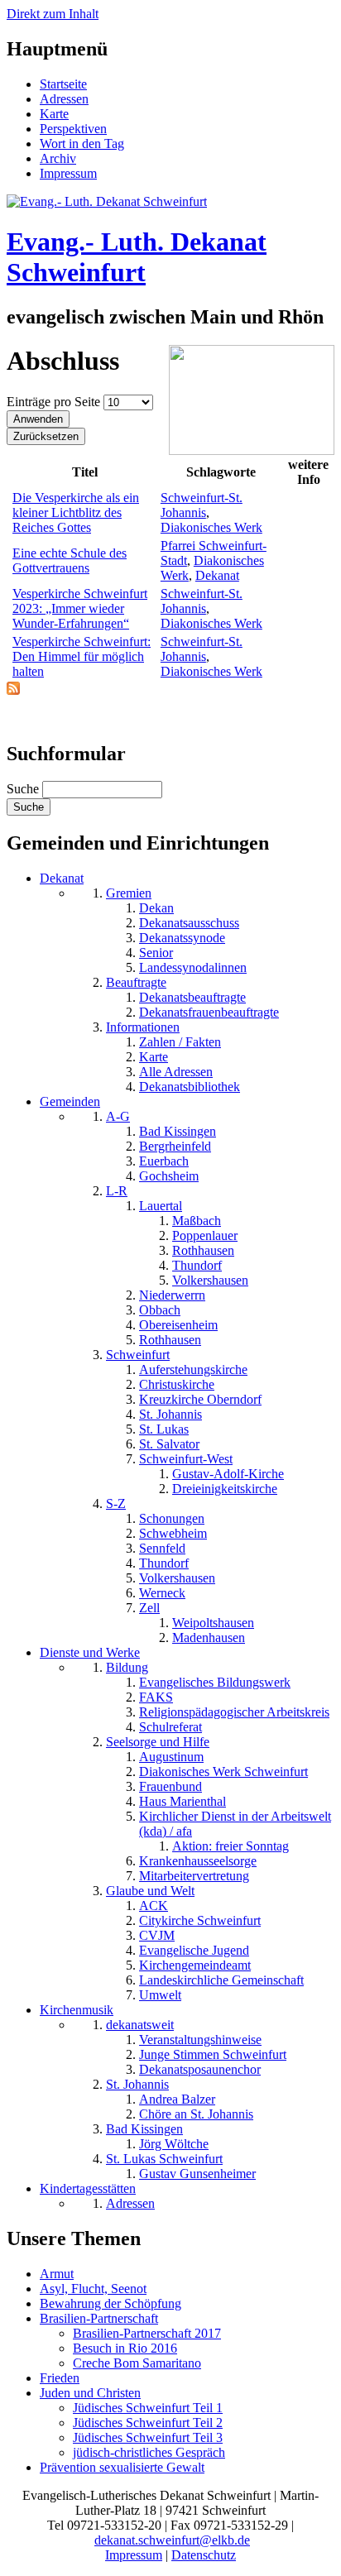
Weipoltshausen (213, 1623)
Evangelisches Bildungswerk (215, 1682)
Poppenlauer (205, 1235)
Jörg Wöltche (174, 2144)
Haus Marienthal (183, 1801)
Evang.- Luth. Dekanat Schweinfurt (137, 257)
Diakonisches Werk (211, 527)
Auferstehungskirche (193, 1369)
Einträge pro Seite (55, 402)
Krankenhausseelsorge (198, 1861)
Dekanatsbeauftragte (192, 997)
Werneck (162, 1593)
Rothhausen (203, 1250)
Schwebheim (173, 1533)
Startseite (63, 84)
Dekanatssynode (182, 938)
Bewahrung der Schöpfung (110, 2303)
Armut (57, 2274)
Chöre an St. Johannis (196, 2114)
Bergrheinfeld (175, 1146)
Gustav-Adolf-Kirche (228, 1474)
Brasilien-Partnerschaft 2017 (147, 2333)
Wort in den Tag (82, 144)
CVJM (157, 1935)
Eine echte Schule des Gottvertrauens (70, 560)
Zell (149, 1608)
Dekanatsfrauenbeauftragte (209, 1012)
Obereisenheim (178, 1325)
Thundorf (197, 1265)
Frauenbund (170, 1786)
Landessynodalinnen (193, 967)
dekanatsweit (140, 2025)
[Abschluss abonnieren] (13, 690)
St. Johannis (170, 1414)
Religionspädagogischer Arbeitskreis (234, 1712)
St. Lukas (164, 1429)
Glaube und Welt (150, 1891)
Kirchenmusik (77, 2010)
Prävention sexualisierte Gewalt (122, 2467)
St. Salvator (169, 1444)
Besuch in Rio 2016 (125, 2348)
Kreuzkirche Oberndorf (200, 1399)
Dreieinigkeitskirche (225, 1489)
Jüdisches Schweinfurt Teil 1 (148, 2408)
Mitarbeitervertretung (194, 1876)
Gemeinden (70, 1101)
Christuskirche (177, 1384)
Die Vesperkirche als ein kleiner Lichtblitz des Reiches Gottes (76, 512)
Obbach (160, 1310)
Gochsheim (169, 1176)
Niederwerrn (172, 1295)
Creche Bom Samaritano (137, 2363)
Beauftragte (136, 982)
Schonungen (172, 1518)
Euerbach (164, 1161)
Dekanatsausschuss (189, 923)
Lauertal (161, 1206)
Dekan (156, 908)
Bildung (127, 1667)
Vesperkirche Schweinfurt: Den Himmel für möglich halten (82, 656)
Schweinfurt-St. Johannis (202, 505)
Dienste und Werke (90, 1652)
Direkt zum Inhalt (53, 14)
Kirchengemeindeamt (195, 1965)
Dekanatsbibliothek (190, 1087)
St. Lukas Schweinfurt (164, 2159)
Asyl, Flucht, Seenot (93, 2289)
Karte (54, 114)
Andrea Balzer (177, 2099)
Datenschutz (204, 2555)
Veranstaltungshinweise (200, 2040)
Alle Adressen (176, 1072)
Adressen (64, 99)
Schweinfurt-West (186, 1459)
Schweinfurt (138, 1355)
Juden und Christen (90, 2393)
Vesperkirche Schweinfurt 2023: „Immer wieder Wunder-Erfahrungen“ (80, 608)
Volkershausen (210, 1280)
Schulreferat (170, 1727)
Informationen (143, 1027)
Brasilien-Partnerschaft (99, 2318)
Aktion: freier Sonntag (231, 1846)
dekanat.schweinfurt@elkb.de (172, 2540)
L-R (117, 1191)
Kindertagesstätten (88, 2188)
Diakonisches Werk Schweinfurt (223, 1772)
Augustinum (171, 1757)
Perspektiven (73, 129)
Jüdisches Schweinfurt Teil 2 (148, 2423)
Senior (156, 953)
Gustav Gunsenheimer (197, 2174)
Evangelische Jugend (194, 1950)
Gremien (129, 893)
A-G (118, 1116)
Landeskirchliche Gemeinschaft (221, 1980)
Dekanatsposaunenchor (200, 2069)
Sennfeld (162, 1548)
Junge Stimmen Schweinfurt (213, 2054)
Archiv (58, 158)
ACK (154, 1906)
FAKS (156, 1697)
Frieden (60, 2378)
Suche (24, 789)
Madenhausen (209, 1638)
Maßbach (197, 1221)
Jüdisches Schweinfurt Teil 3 (148, 2437)
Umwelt (160, 1995)
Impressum (68, 173)
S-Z (116, 1503)
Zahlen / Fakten (180, 1042)
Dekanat (217, 575)
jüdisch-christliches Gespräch (149, 2452)
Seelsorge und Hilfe (158, 1742)
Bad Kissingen (178, 1131)
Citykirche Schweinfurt (200, 1920)
